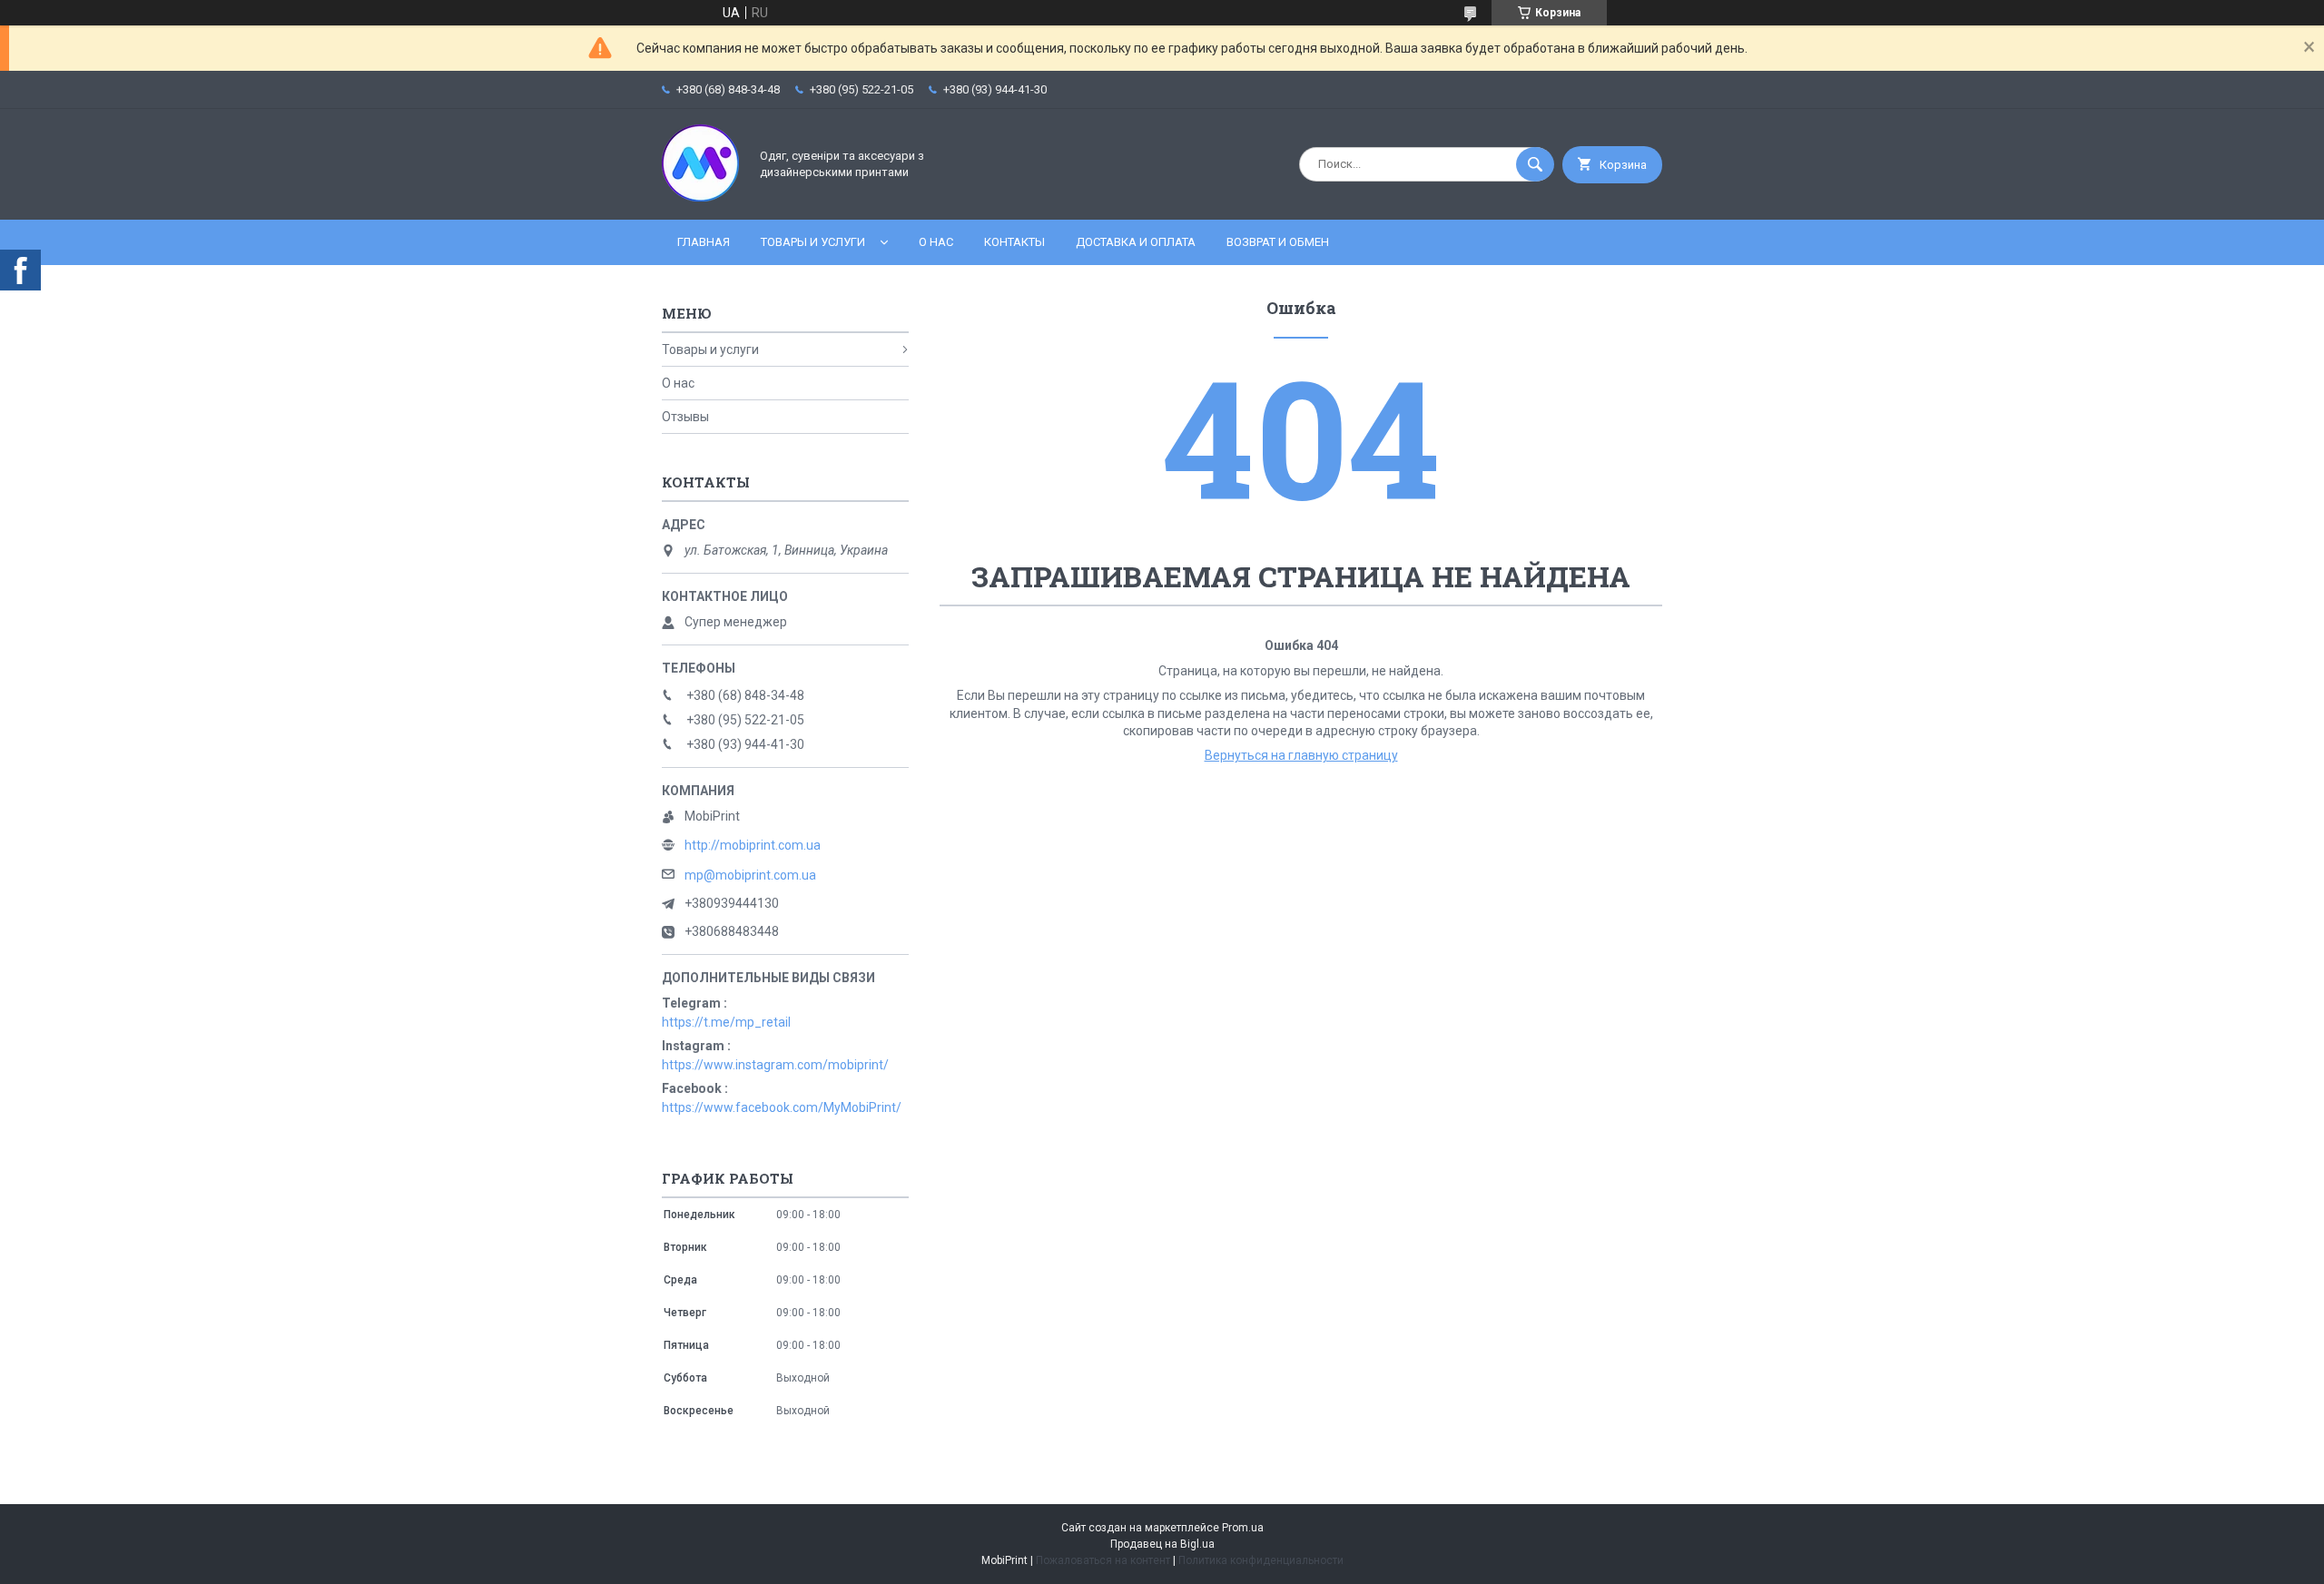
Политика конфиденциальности (1261, 1560)
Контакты (1014, 242)
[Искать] (1535, 164)
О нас (936, 242)
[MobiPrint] (700, 197)
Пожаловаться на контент (1103, 1560)
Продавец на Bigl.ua (1162, 1544)
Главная (704, 242)
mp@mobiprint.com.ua (750, 875)
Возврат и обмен (1278, 242)
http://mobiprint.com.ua (753, 845)
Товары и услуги (813, 242)
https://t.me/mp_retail (726, 1022)
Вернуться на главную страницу (1301, 755)
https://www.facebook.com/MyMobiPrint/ (782, 1107)
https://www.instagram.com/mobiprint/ (775, 1065)
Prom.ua (1243, 1528)
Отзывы (685, 417)
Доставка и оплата (1136, 242)
